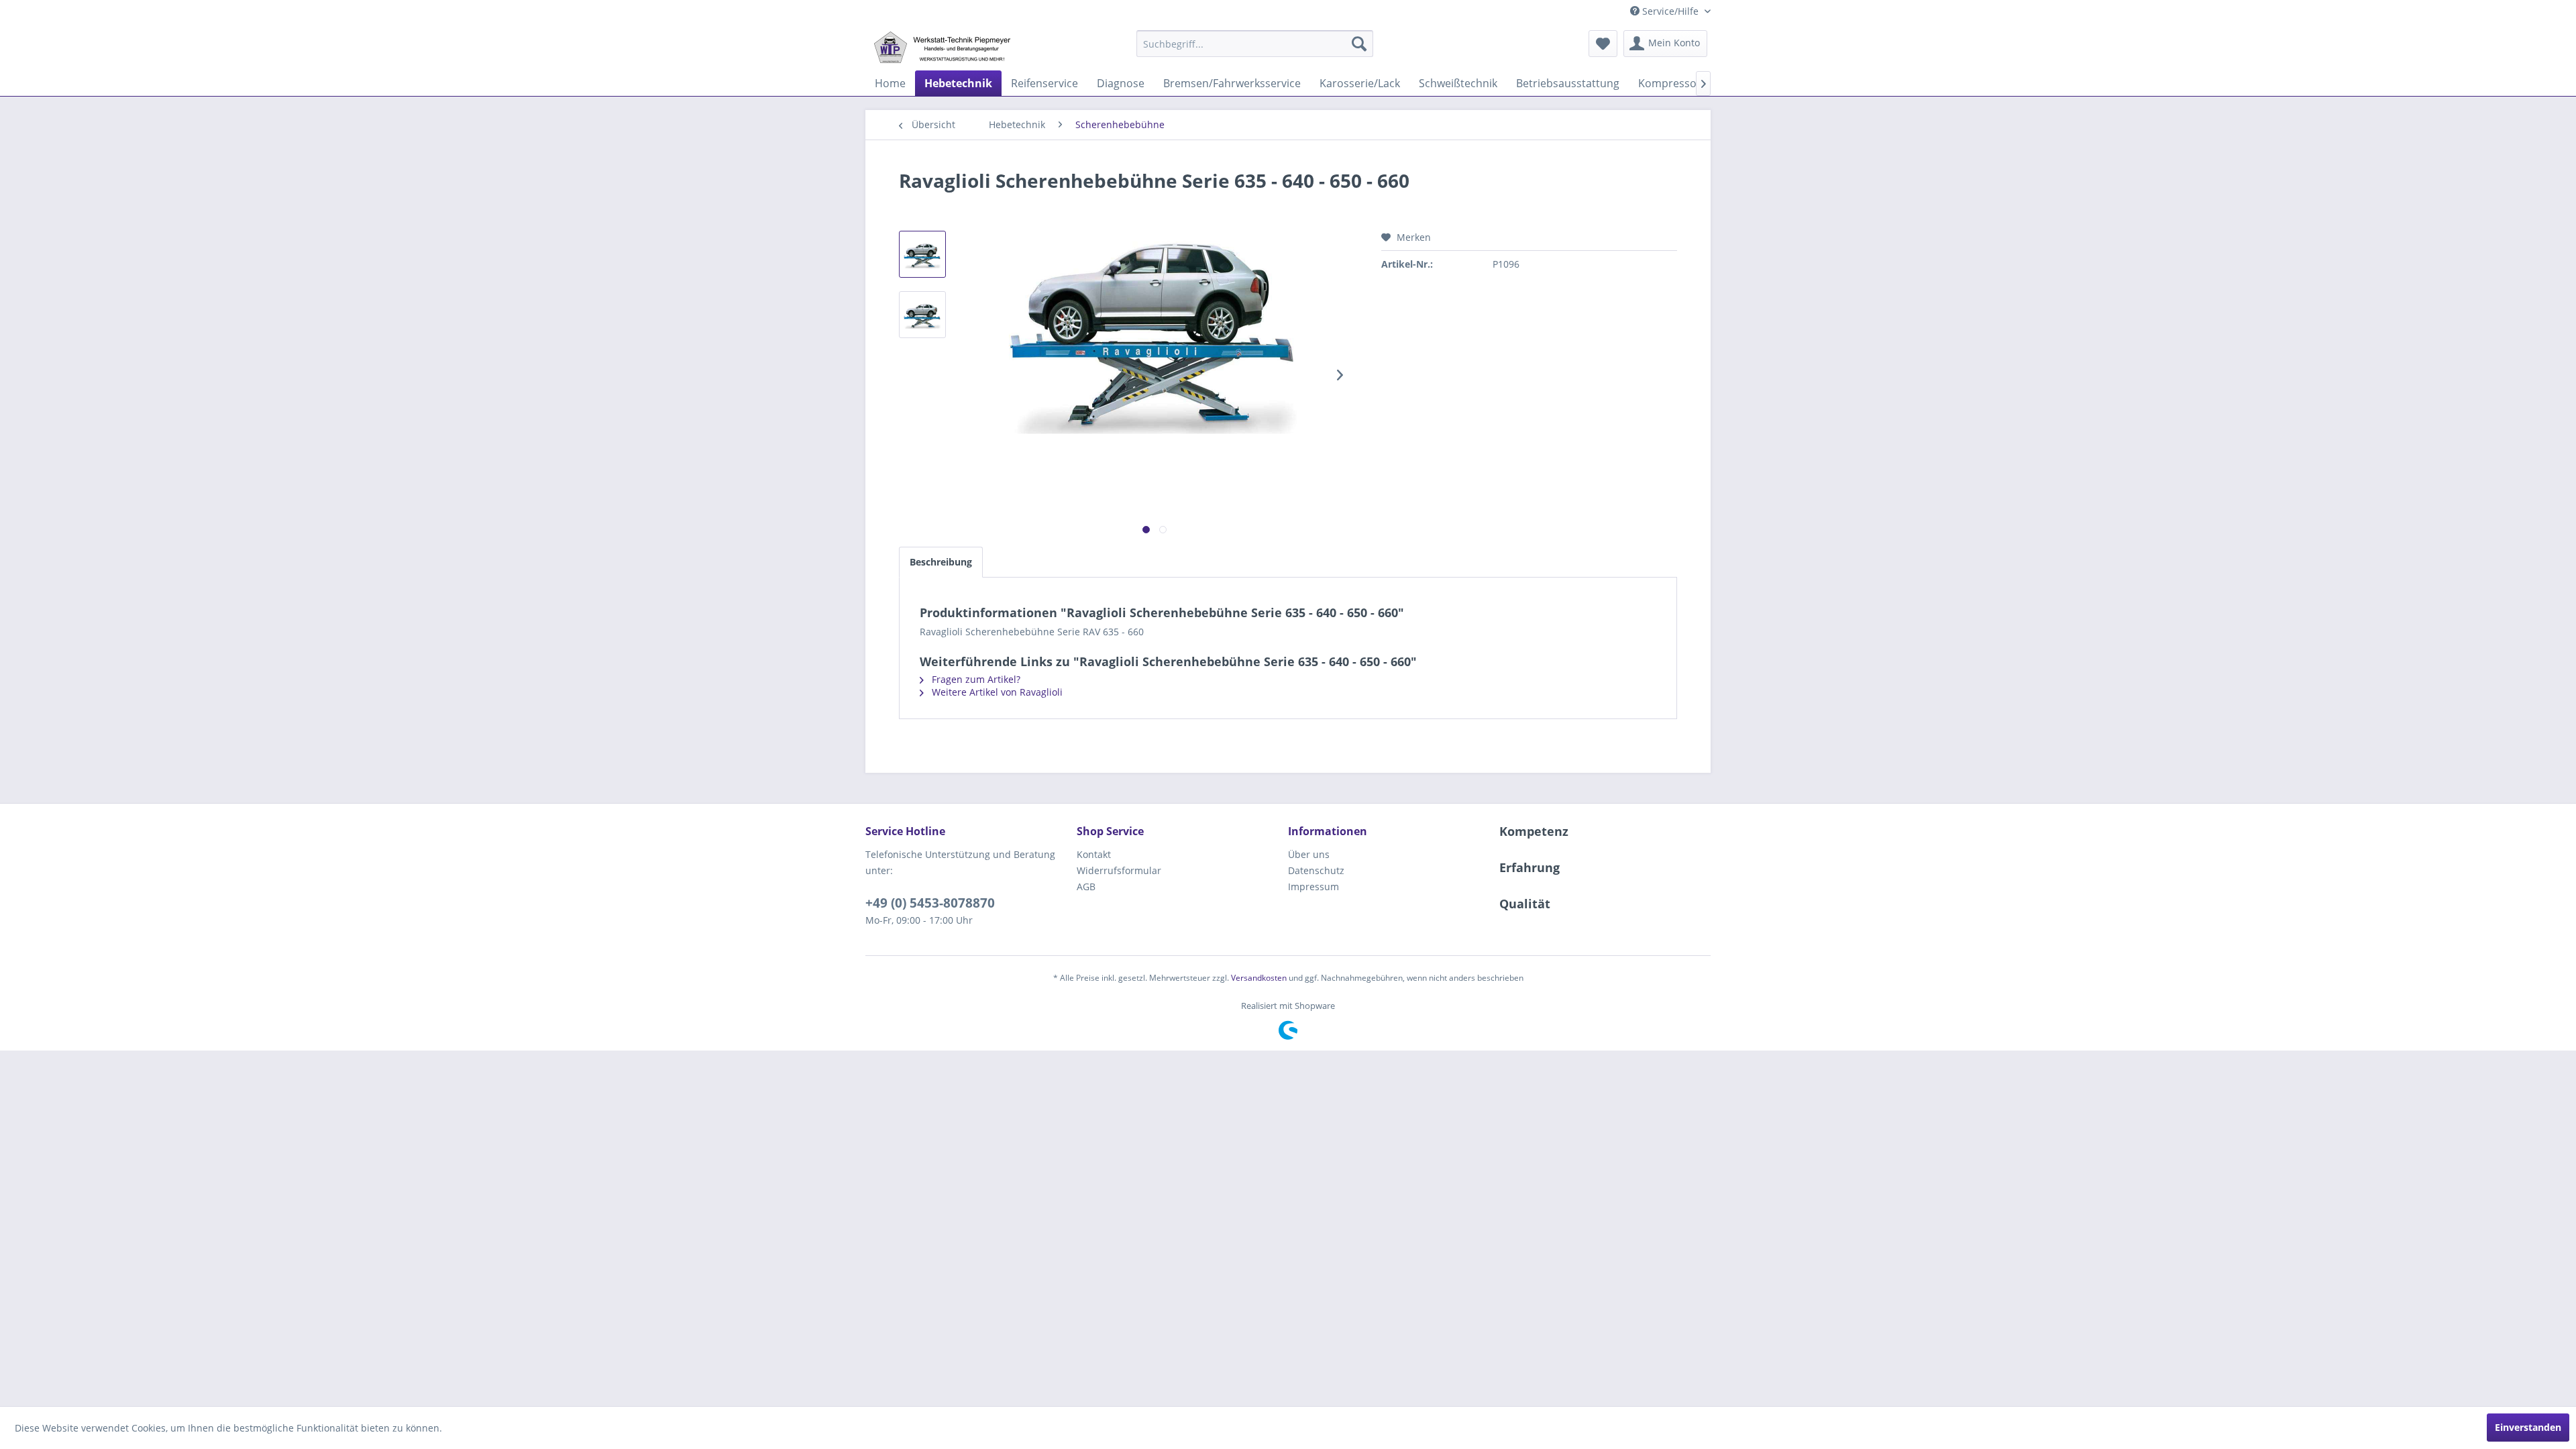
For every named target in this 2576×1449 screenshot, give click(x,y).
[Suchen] (1359, 44)
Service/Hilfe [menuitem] (1670, 11)
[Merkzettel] (1603, 44)
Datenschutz (1316, 870)
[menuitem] (1255, 44)
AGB (1086, 887)
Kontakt (1094, 854)
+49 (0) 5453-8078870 (930, 903)
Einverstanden (2528, 1427)
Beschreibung (941, 562)
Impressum (1313, 887)
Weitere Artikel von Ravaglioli (996, 692)
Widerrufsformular (1119, 870)
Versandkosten (1259, 978)
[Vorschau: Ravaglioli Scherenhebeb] (922, 254)
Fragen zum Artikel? (975, 679)
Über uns (1309, 854)
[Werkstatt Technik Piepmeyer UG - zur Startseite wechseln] (942, 47)
